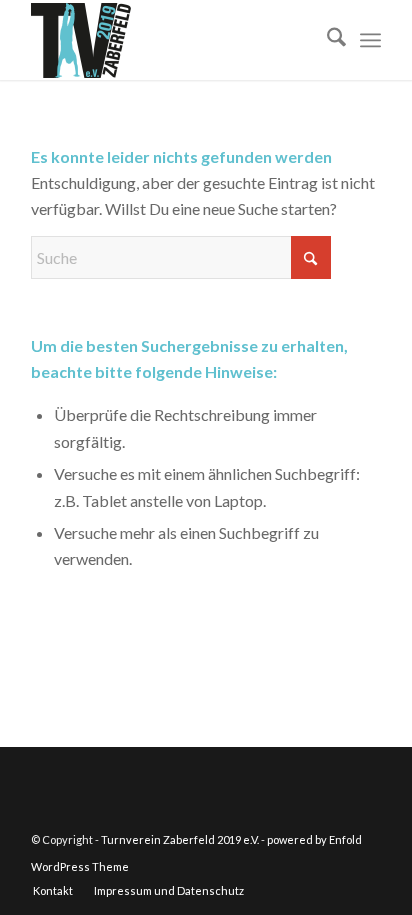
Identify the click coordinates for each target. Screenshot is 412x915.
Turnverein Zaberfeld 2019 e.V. (180, 839)
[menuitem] (326, 40)
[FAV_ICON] (171, 40)
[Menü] (370, 40)
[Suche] (326, 40)
